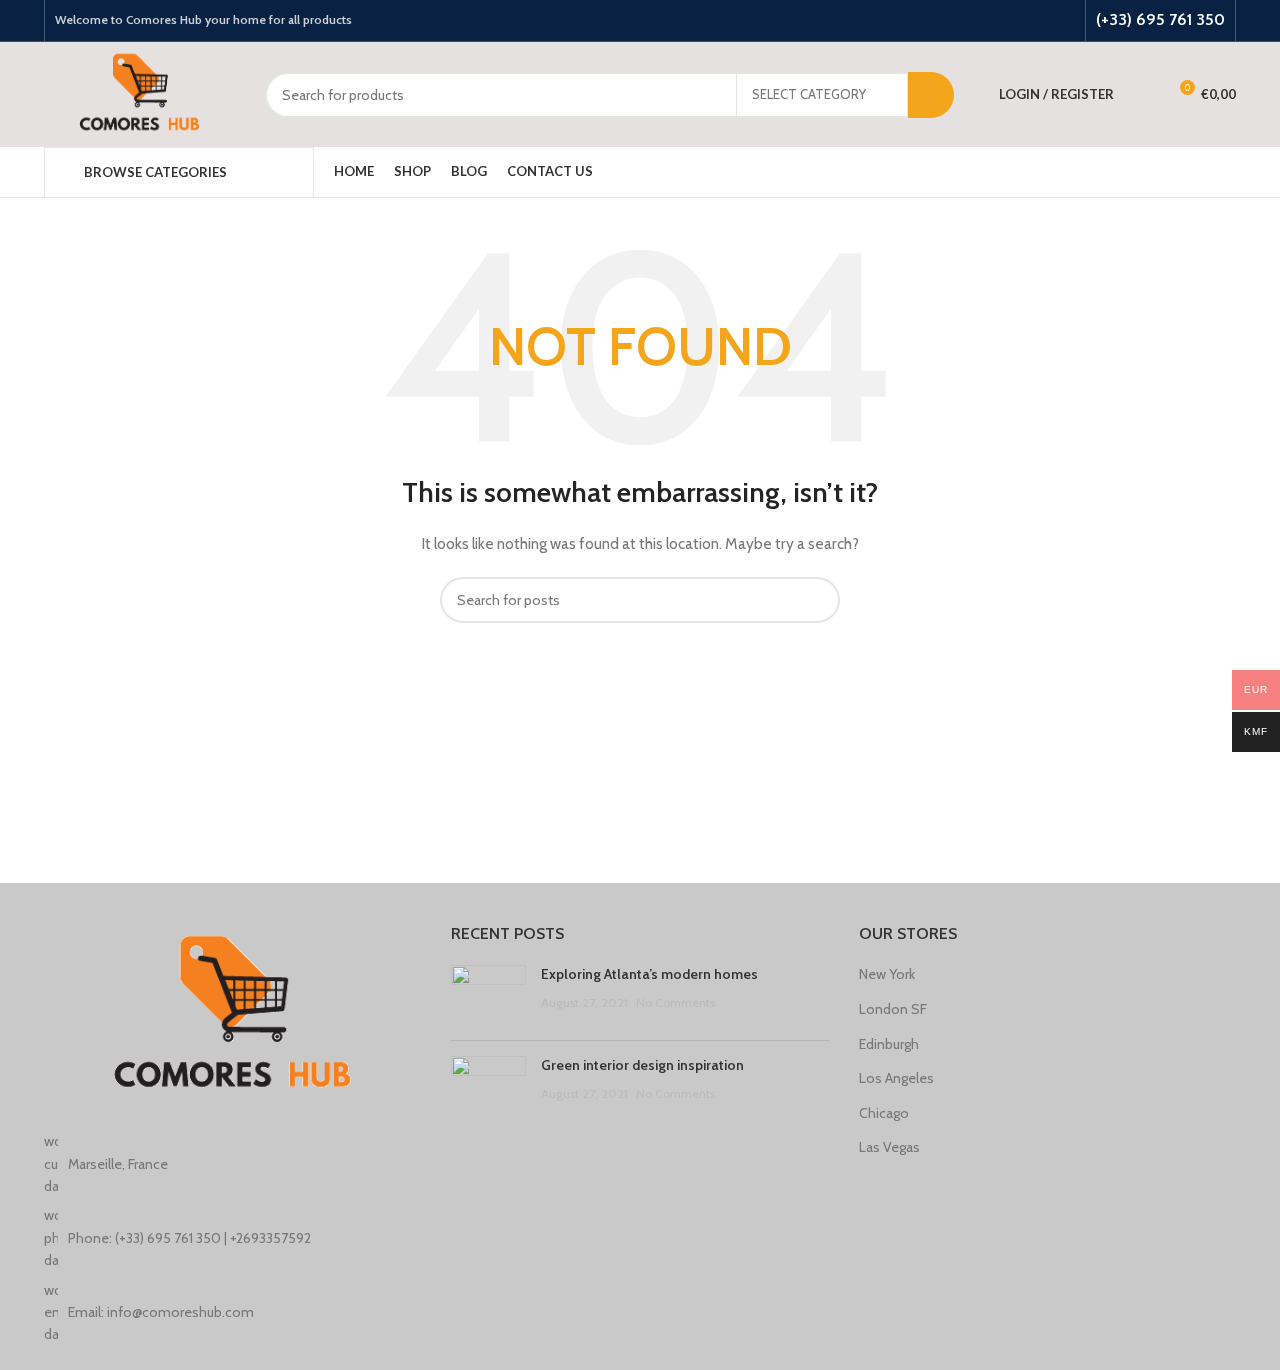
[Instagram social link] (1010, 21)
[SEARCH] (931, 95)
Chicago (884, 1113)
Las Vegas (889, 1147)
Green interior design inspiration (642, 1065)
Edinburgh (889, 1044)
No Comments (675, 1002)
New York (887, 974)
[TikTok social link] (1062, 21)
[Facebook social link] (984, 21)
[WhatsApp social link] (1036, 21)
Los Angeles (896, 1078)
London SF (893, 1009)
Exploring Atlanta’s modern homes (649, 974)
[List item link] (232, 1237)
